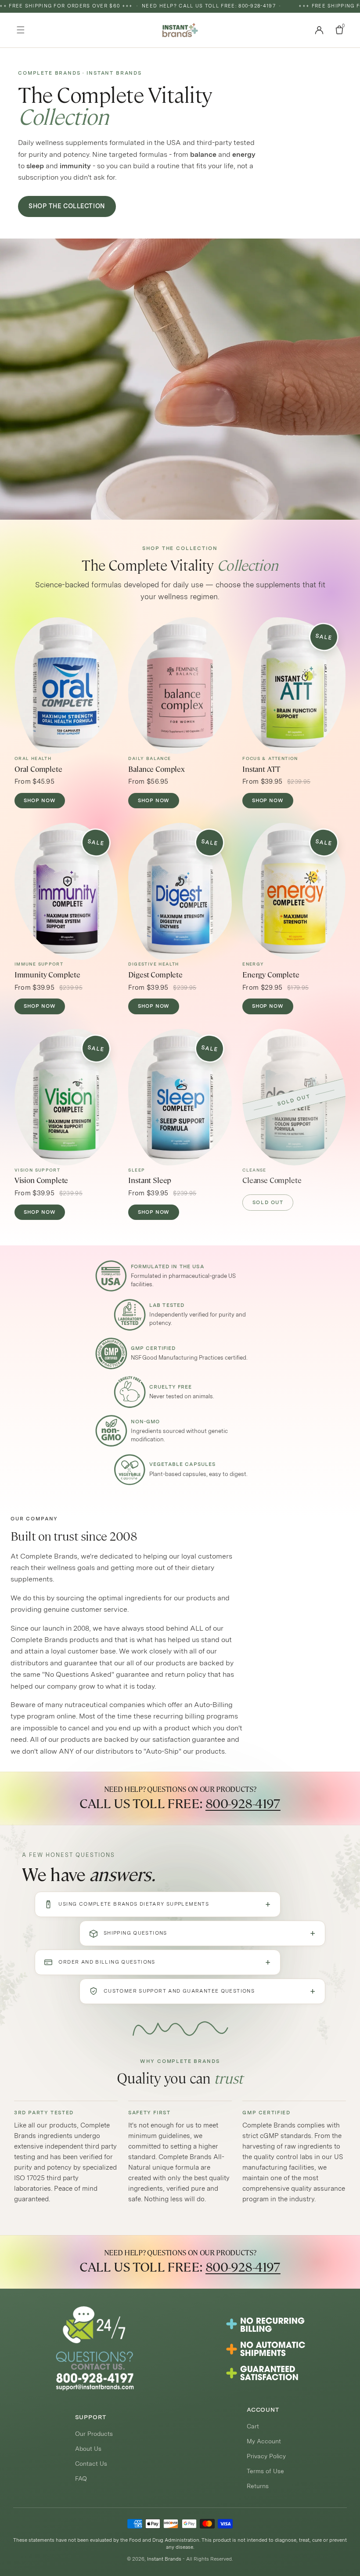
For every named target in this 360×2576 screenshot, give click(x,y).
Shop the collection (67, 206)
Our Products (94, 2434)
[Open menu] (21, 30)
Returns (258, 2486)
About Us (88, 2449)
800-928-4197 (243, 1804)
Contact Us (91, 2464)
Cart (253, 2426)
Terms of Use (265, 2471)
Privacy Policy (266, 2456)
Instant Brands (164, 2559)
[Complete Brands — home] (180, 30)
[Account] (319, 30)
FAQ (81, 2478)
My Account (264, 2441)
